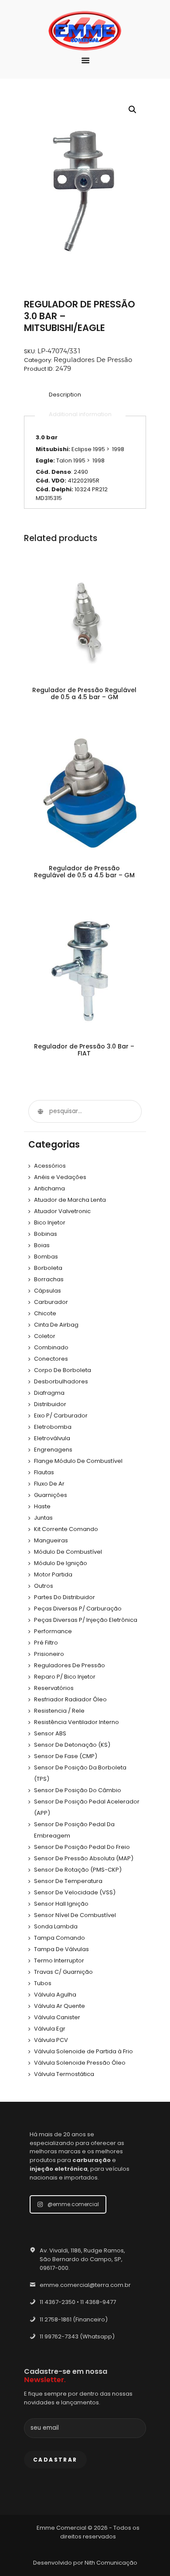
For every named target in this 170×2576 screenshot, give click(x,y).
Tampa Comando (59, 1938)
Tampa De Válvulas (61, 1949)
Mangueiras (51, 1540)
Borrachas (49, 1279)
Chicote (45, 1313)
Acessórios (50, 1166)
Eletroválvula (52, 1438)
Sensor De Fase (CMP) (66, 1756)
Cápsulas (48, 1291)
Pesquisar (40, 1111)
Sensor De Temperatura (68, 1881)
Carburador (51, 1302)
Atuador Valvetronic (62, 1211)
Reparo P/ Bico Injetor (65, 1677)
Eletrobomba (53, 1427)
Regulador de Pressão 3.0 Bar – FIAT (84, 1050)
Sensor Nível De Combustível (75, 1915)
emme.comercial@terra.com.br (85, 2285)
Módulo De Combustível (68, 1552)
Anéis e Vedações (60, 1177)
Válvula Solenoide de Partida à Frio (83, 2051)
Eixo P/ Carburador (61, 1416)
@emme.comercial (73, 2204)
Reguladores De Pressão (93, 360)
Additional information (80, 414)
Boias (42, 1245)
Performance (53, 1631)
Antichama (49, 1188)
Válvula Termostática (64, 2074)
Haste (42, 1506)
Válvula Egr (50, 2029)
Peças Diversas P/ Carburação (78, 1609)
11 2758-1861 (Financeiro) (74, 2319)
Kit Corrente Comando (66, 1529)
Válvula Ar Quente (59, 2006)
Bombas (46, 1257)
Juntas (43, 1518)
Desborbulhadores (61, 1381)
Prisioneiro (49, 1654)
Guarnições (51, 1495)
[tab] (65, 395)
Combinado (51, 1347)
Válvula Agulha (55, 1995)
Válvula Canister (57, 2017)
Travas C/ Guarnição (63, 1972)
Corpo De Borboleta (63, 1370)
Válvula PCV (51, 2040)
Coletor (45, 1336)
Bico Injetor (50, 1222)
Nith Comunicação (111, 2563)
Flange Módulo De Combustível (78, 1461)
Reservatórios (54, 1688)
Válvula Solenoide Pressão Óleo (80, 2063)
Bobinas (46, 1234)
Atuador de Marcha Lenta (70, 1200)
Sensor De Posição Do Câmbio (78, 1790)
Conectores (51, 1359)
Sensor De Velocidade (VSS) (75, 1892)
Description (65, 395)
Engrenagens (53, 1450)
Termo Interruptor (59, 1960)
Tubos (43, 1983)
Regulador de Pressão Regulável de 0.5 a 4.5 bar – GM (84, 693)
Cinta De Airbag (56, 1325)
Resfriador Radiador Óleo (70, 1699)
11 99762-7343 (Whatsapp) (77, 2336)
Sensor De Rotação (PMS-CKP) (78, 1870)
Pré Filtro (46, 1643)
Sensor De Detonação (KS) (72, 1745)
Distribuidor (50, 1404)
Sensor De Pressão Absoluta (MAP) (84, 1858)
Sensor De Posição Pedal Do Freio (82, 1847)
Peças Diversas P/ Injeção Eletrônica (86, 1620)
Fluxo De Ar (49, 1484)
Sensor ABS (50, 1733)
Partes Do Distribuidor (65, 1597)
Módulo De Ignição (61, 1563)
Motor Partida (53, 1574)
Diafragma (49, 1393)
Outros (44, 1586)
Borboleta (48, 1268)
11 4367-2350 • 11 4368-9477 (78, 2302)
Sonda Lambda (56, 1926)
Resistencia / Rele (59, 1711)
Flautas (44, 1472)
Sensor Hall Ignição (61, 1904)
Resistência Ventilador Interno (76, 1722)
